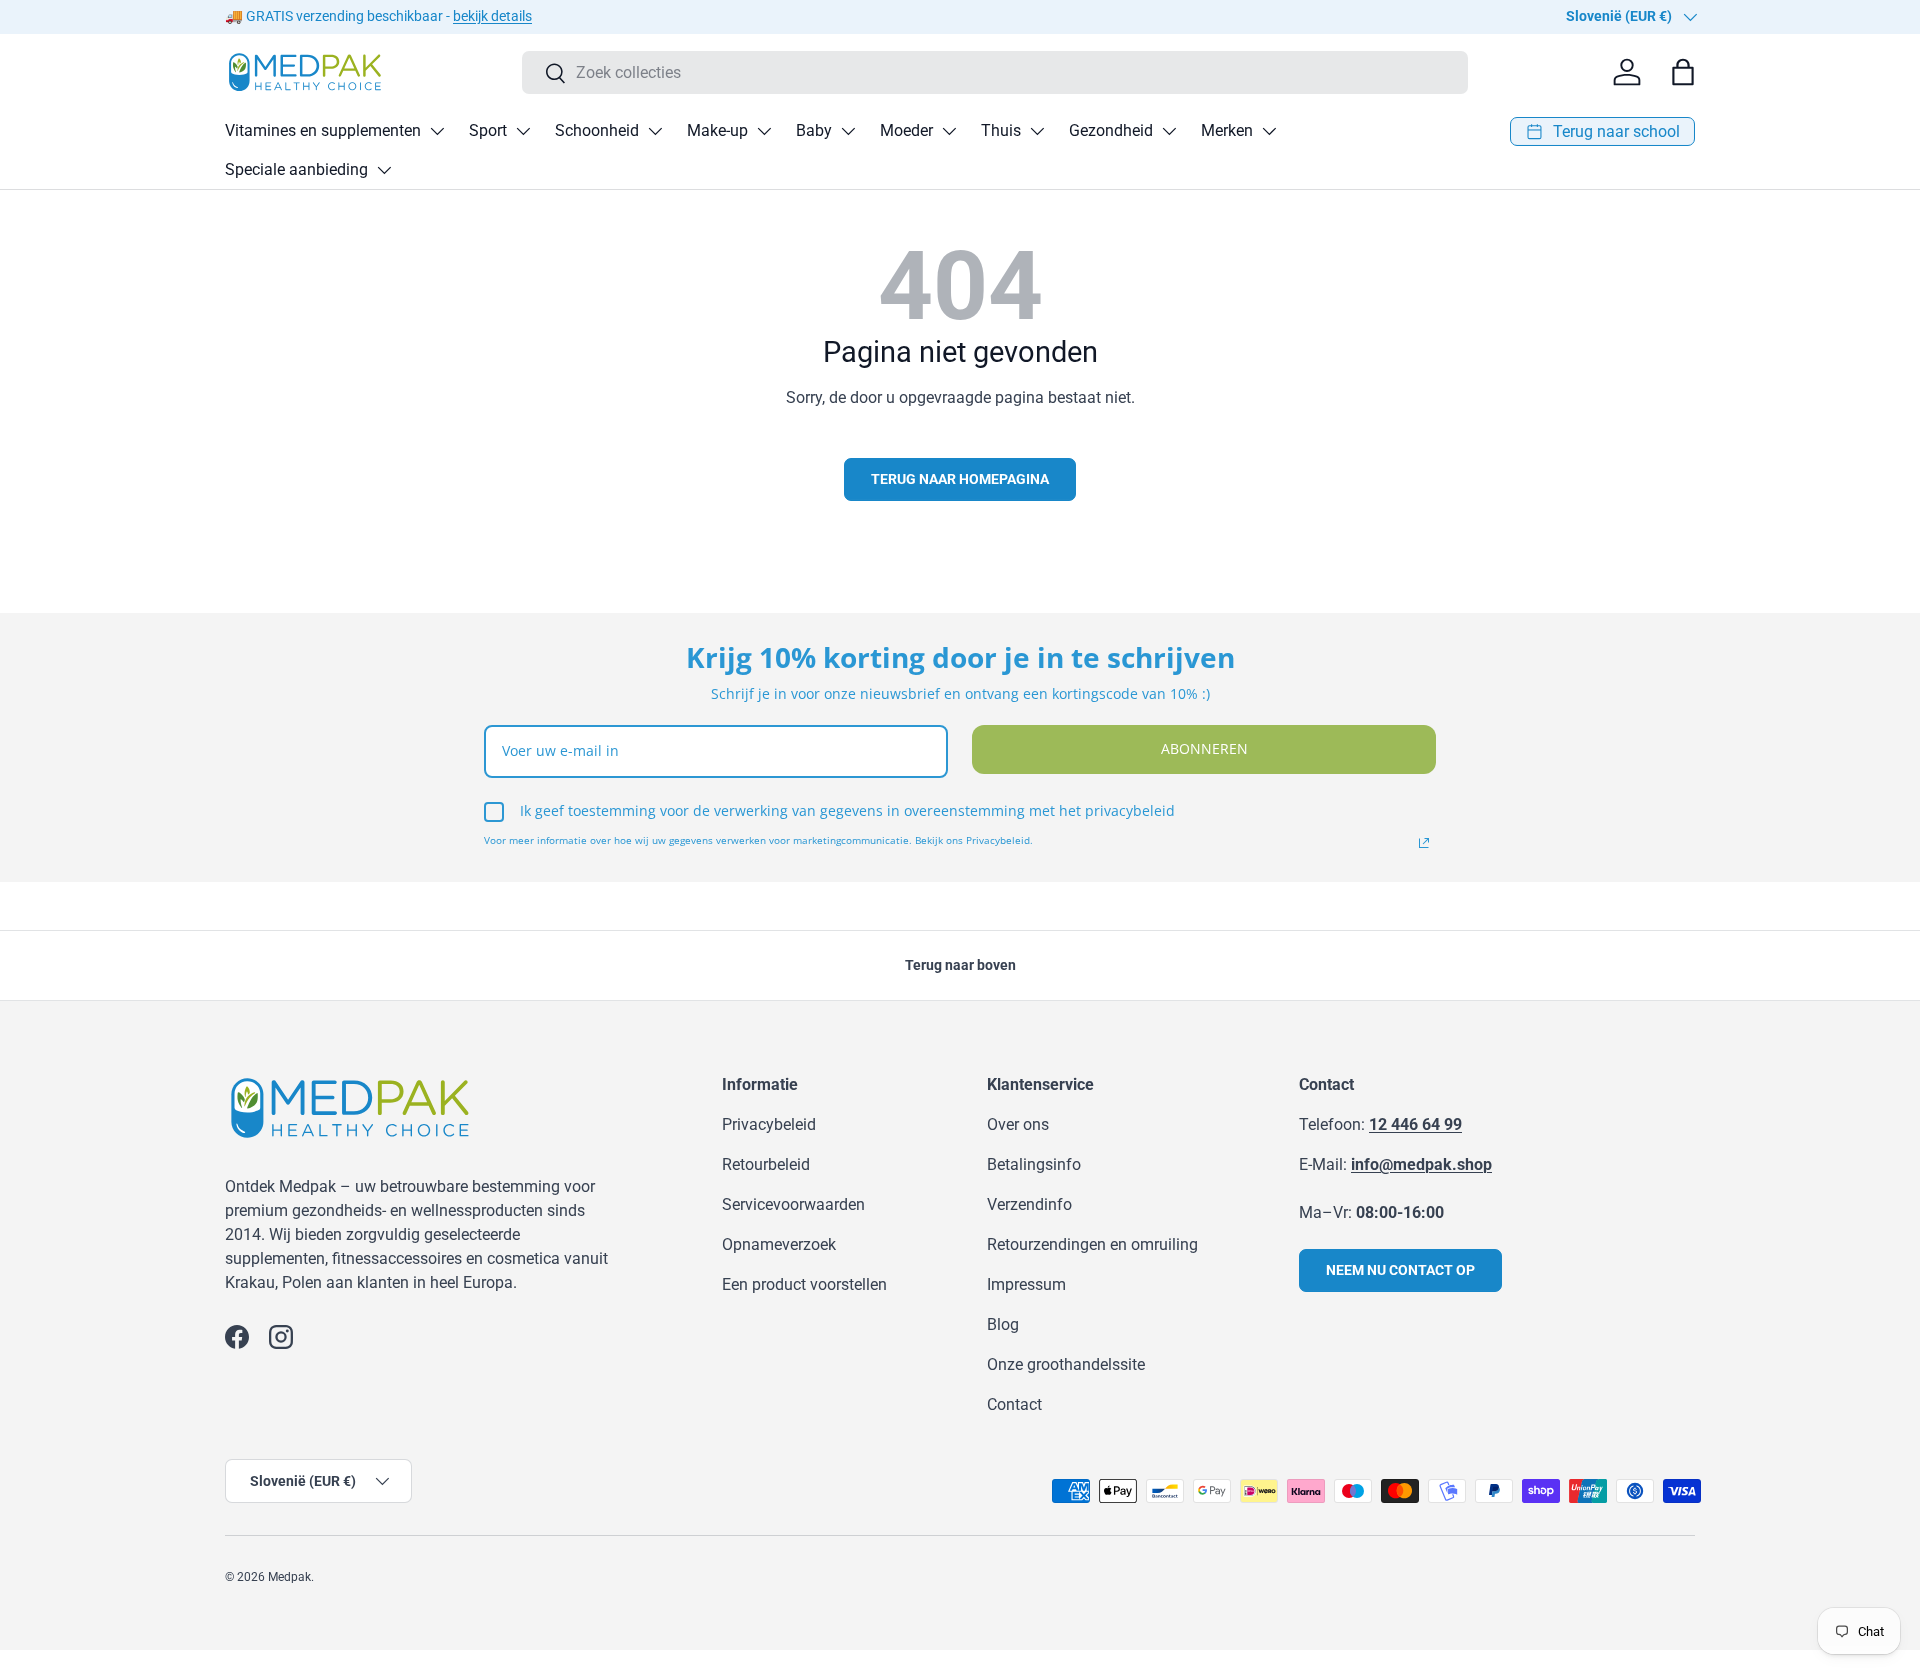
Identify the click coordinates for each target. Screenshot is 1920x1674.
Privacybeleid (769, 1124)
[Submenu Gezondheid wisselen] (1169, 131)
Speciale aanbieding (296, 169)
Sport (488, 130)
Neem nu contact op (1400, 1270)
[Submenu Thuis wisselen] (1037, 131)
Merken (1227, 130)
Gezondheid (1111, 130)
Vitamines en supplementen (323, 130)
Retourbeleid (766, 1164)
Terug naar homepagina (960, 479)
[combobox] (995, 72)
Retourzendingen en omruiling (1092, 1244)
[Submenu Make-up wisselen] (764, 131)
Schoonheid (597, 130)
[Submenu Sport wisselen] (523, 131)
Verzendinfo (1029, 1204)
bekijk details (492, 16)
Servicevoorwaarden (793, 1204)
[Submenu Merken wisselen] (1269, 131)
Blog (1003, 1324)
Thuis (1001, 130)
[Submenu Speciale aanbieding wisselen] (384, 170)
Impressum (1026, 1284)
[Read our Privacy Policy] (1424, 843)
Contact (1014, 1404)
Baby (814, 130)
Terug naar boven (960, 965)
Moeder (906, 130)
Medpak (289, 1577)
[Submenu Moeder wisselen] (949, 131)
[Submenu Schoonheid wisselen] (655, 131)
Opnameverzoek (779, 1244)
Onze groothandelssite (1066, 1364)
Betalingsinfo (1034, 1164)
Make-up (717, 130)
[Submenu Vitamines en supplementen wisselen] (437, 131)
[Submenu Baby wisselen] (848, 131)
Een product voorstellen (804, 1284)
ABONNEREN (1204, 748)
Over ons (1018, 1124)
